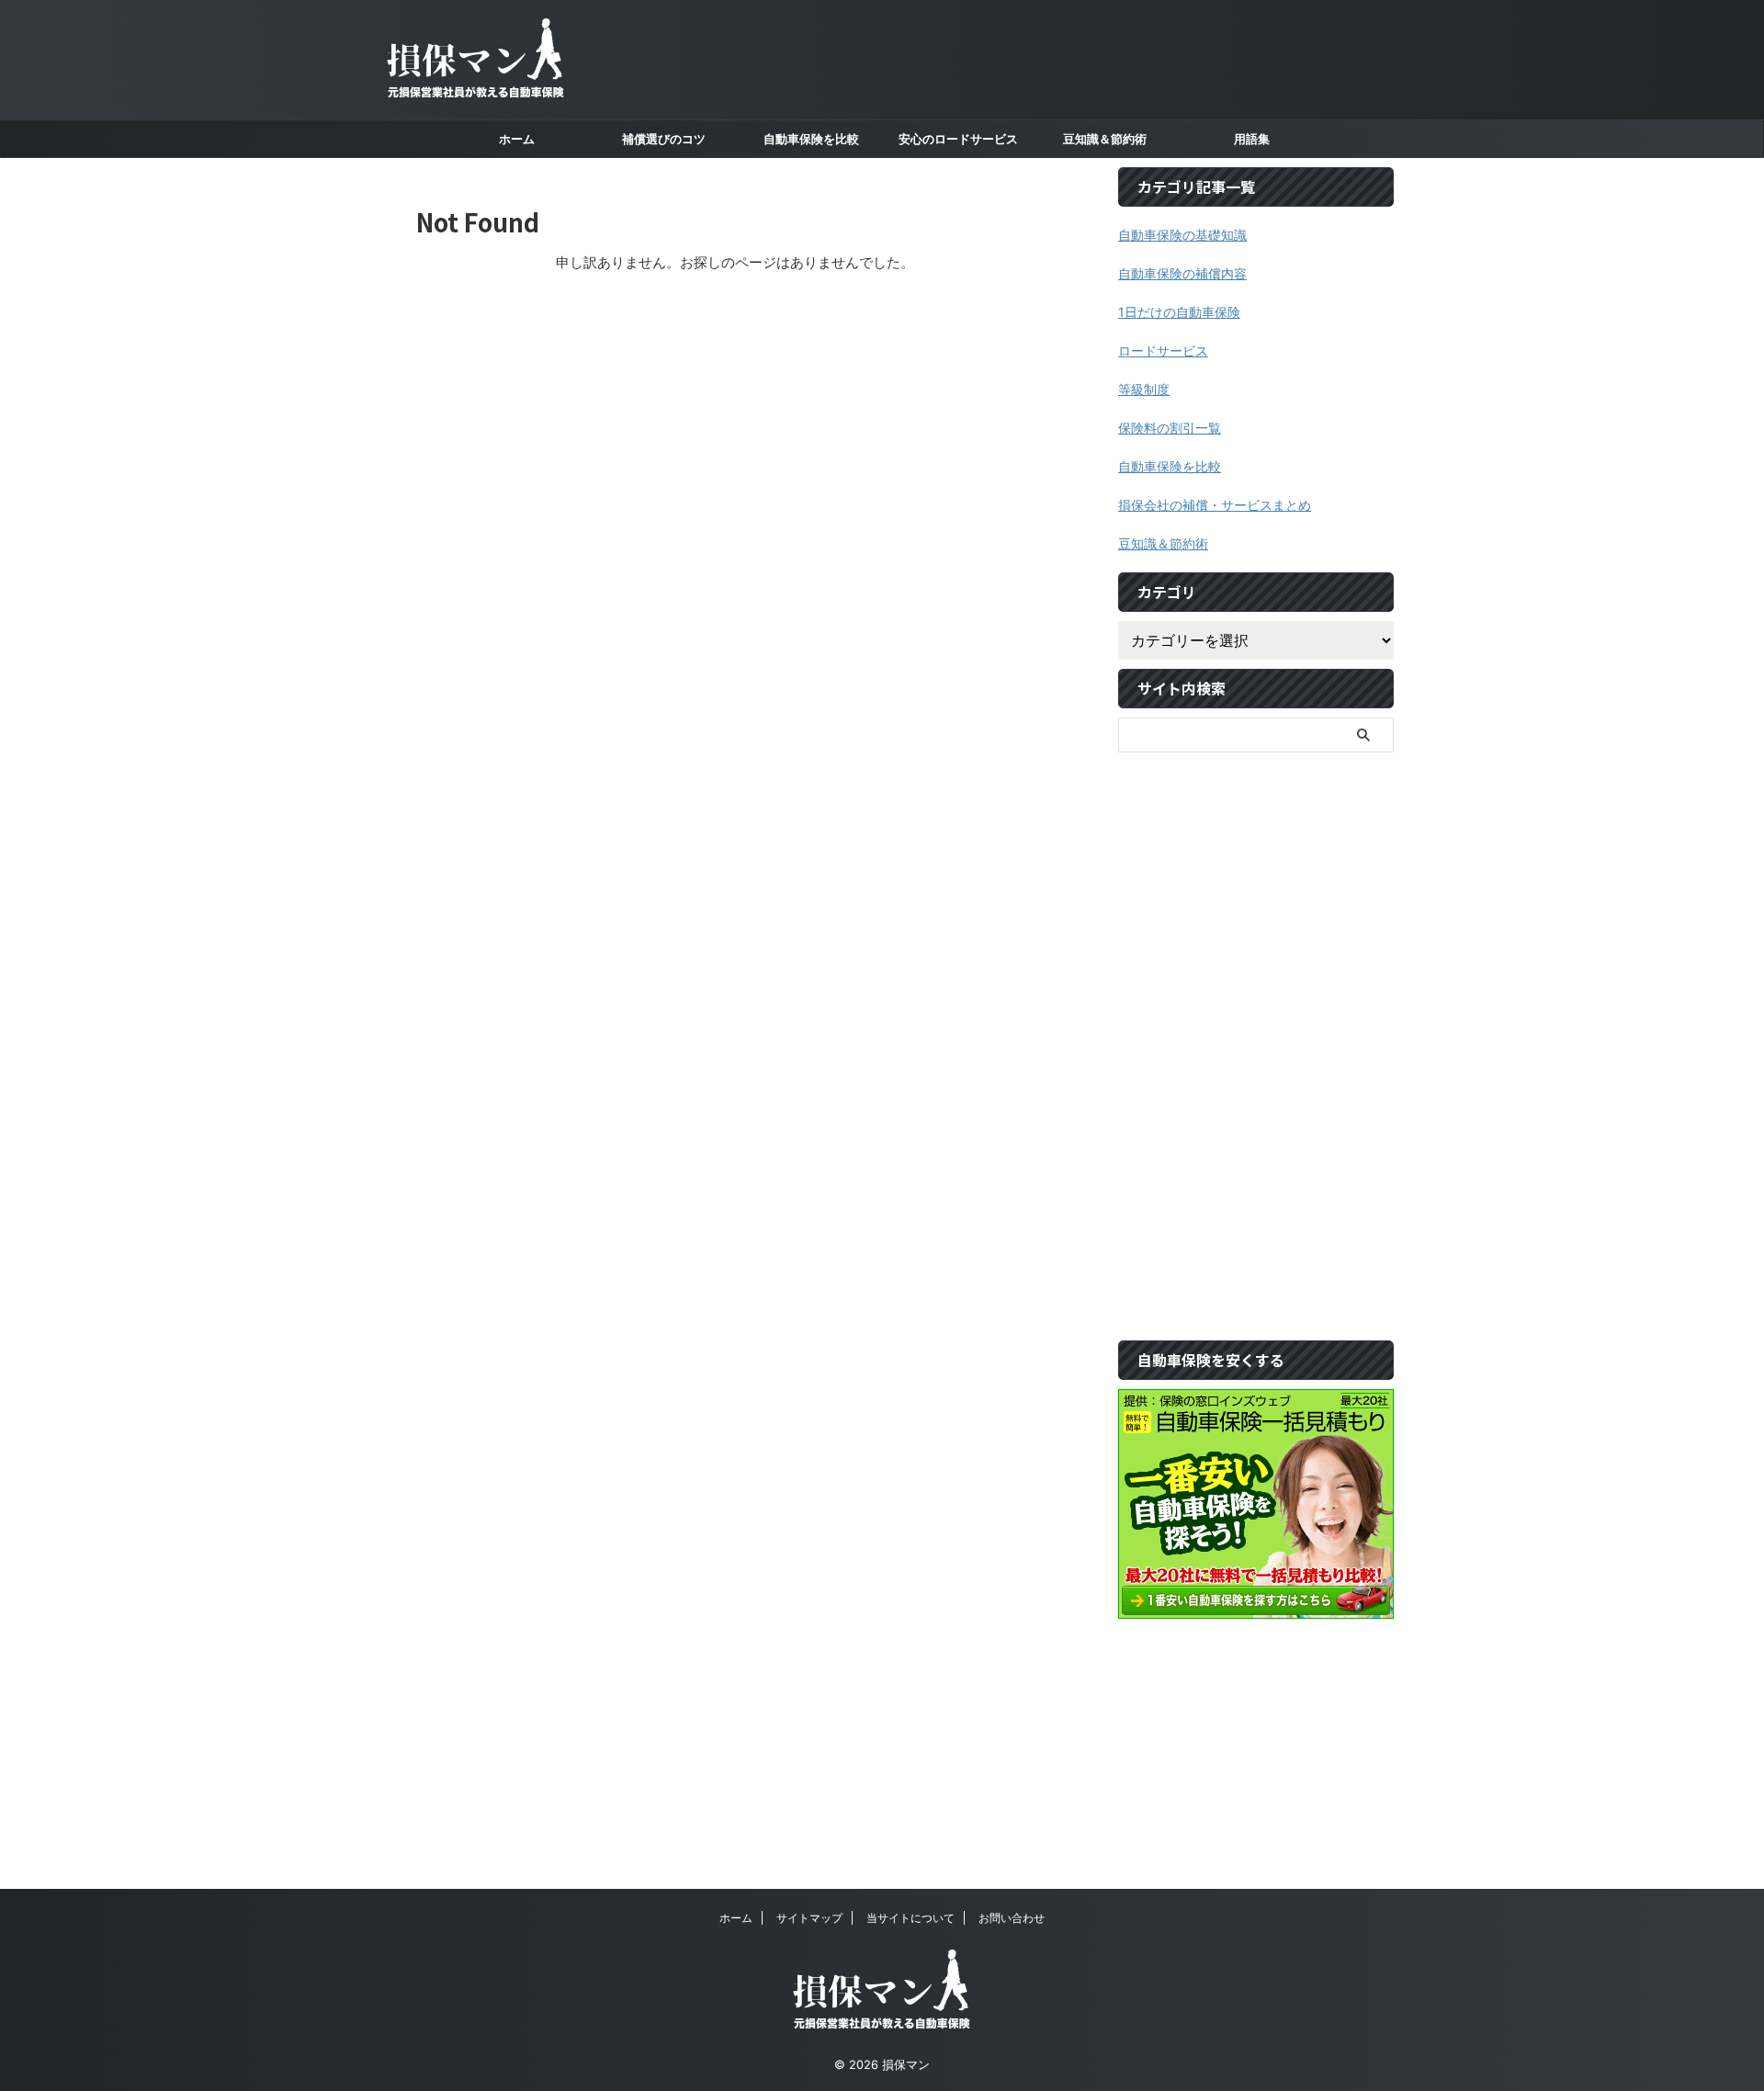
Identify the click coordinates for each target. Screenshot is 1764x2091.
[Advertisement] (1256, 1037)
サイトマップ (809, 1918)
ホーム (736, 1918)
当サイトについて (910, 1918)
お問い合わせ (1012, 1918)
